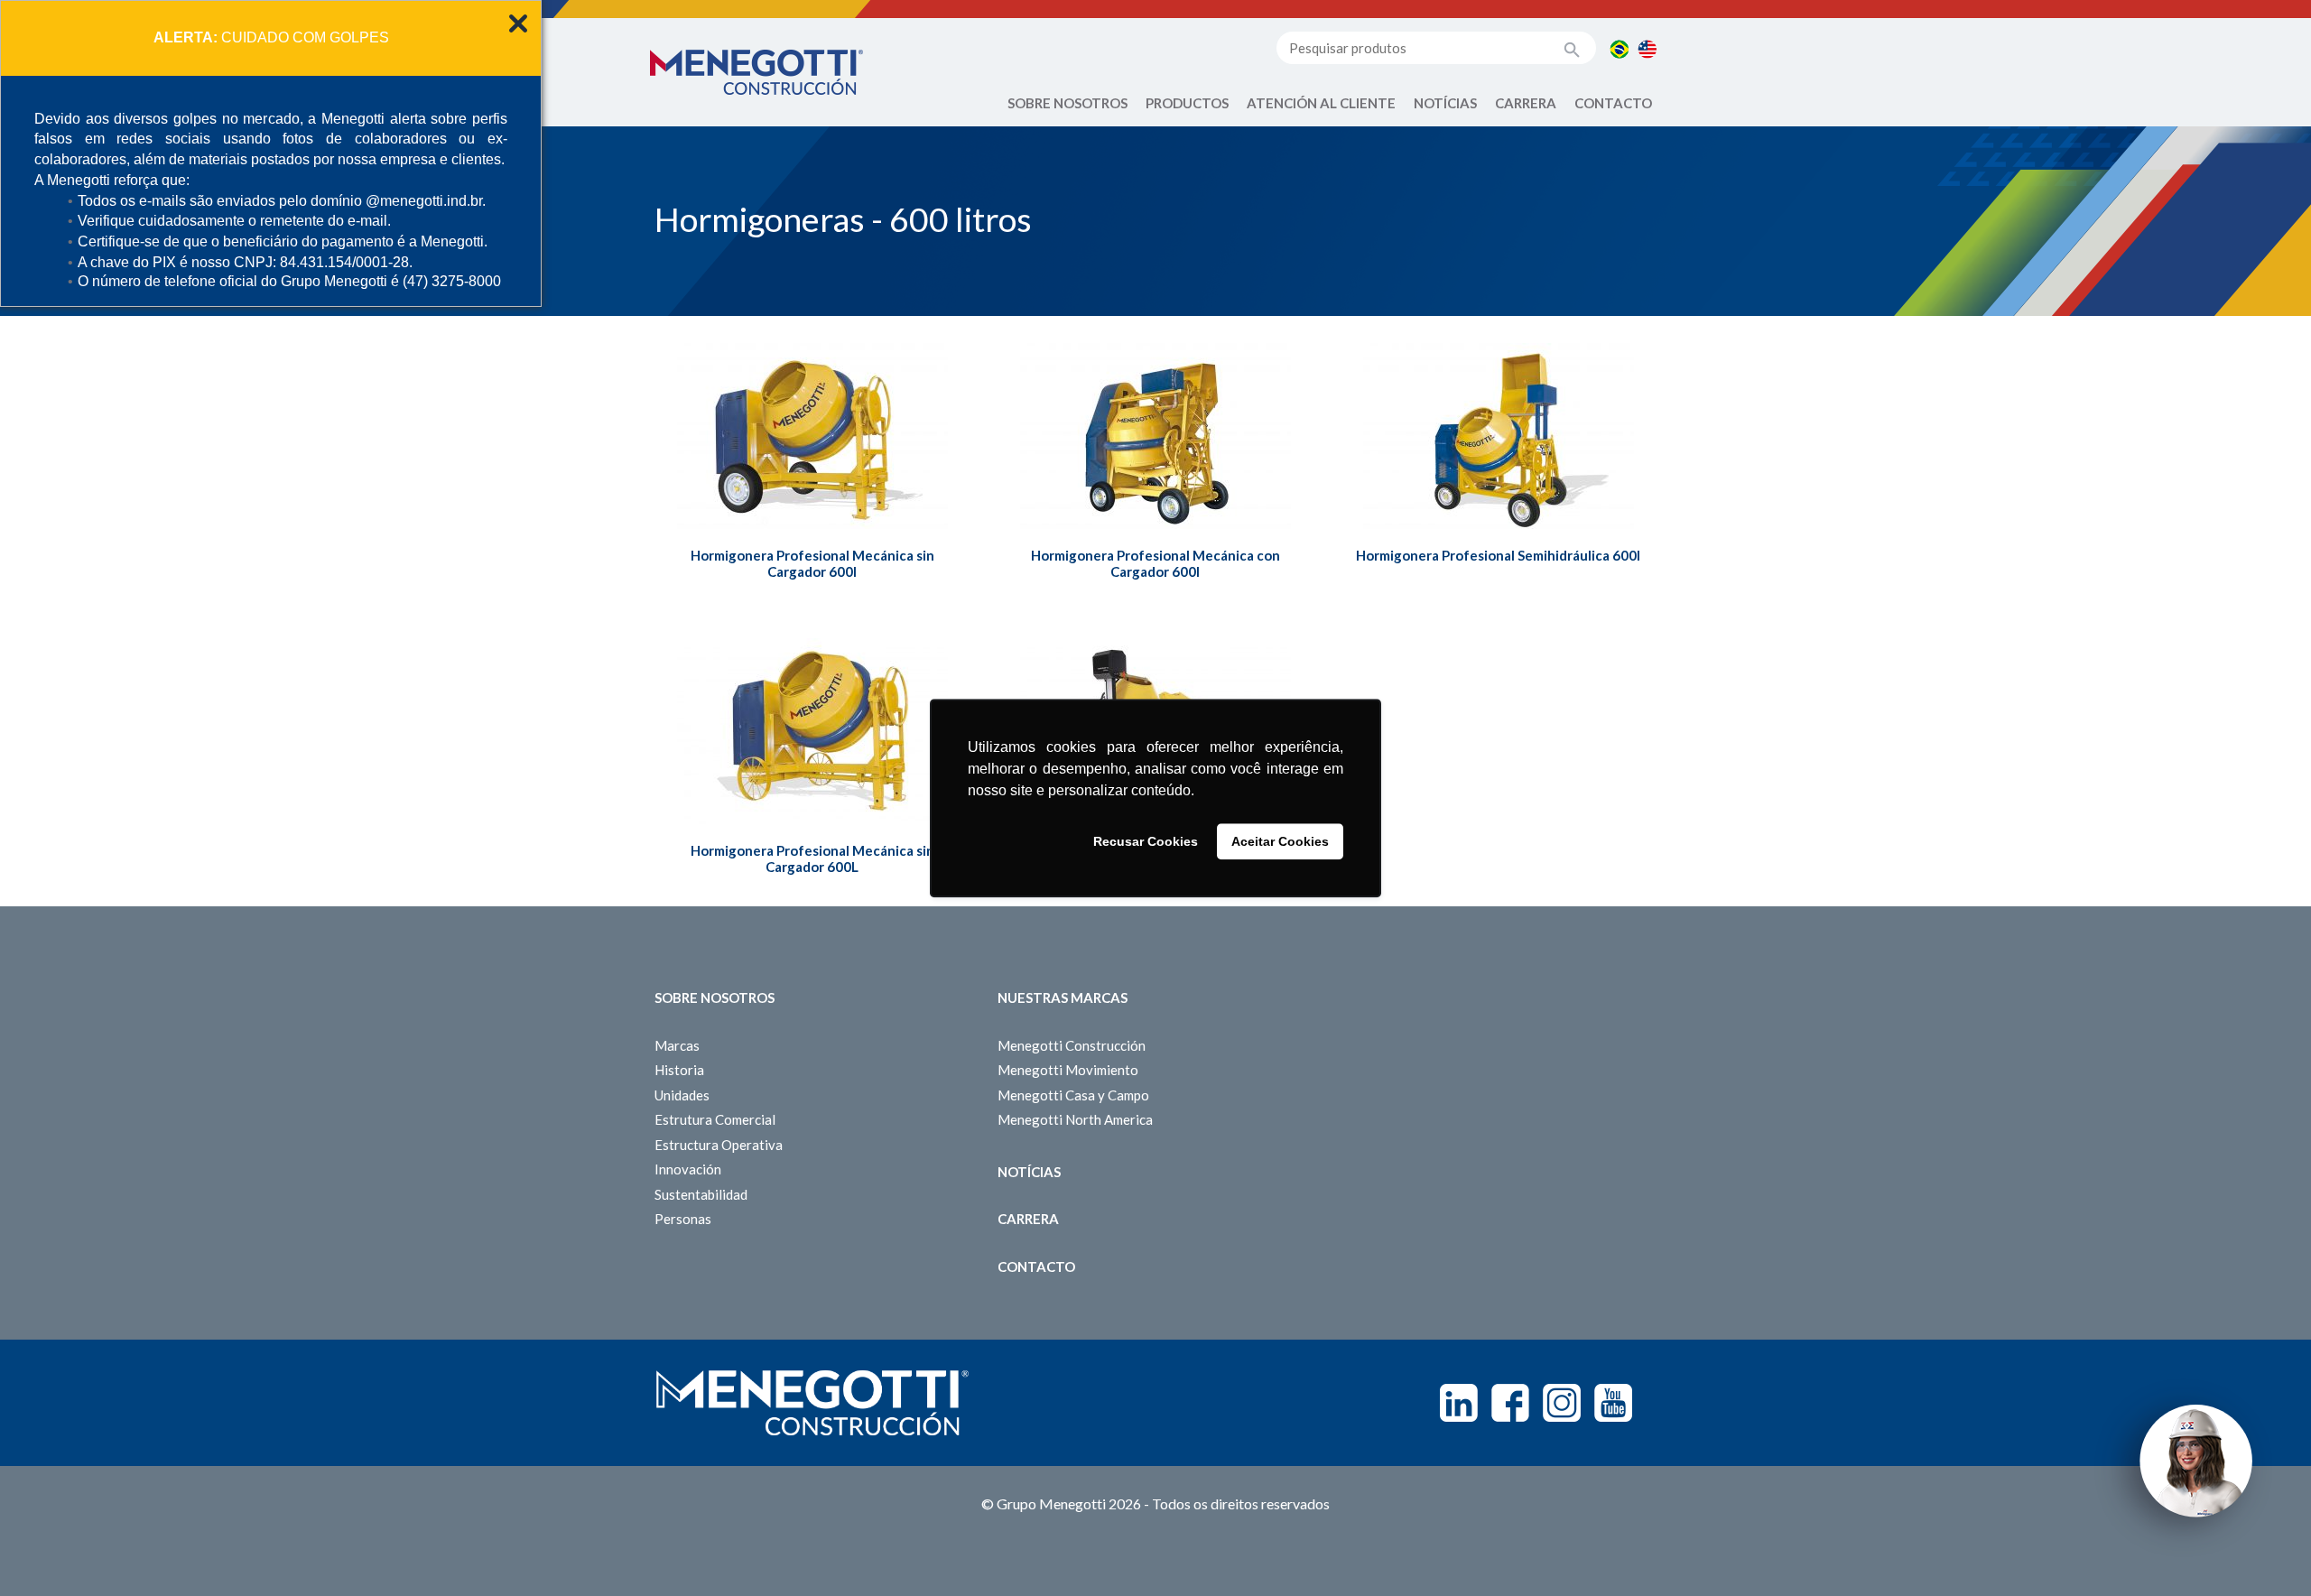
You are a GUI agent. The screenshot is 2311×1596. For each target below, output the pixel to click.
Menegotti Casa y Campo (1073, 1095)
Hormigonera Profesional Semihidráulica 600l (1498, 555)
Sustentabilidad (701, 1194)
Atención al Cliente (1321, 103)
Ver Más (812, 480)
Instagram (1562, 1403)
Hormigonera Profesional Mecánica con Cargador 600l (1155, 563)
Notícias (1445, 103)
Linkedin (1459, 1403)
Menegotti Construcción (1072, 1045)
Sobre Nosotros (1067, 103)
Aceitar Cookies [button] (1280, 841)
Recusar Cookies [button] (1146, 841)
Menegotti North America (1075, 1119)
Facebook (1510, 1403)
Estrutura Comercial (715, 1119)
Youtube (1613, 1403)
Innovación (688, 1169)
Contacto (1613, 103)
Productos (1187, 103)
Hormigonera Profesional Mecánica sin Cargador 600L (812, 858)
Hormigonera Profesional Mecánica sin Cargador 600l (812, 563)
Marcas (677, 1045)
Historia (679, 1070)
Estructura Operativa (719, 1145)
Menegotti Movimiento (1068, 1070)
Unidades (682, 1095)
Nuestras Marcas (1063, 997)
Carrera (1526, 103)
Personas (683, 1219)
